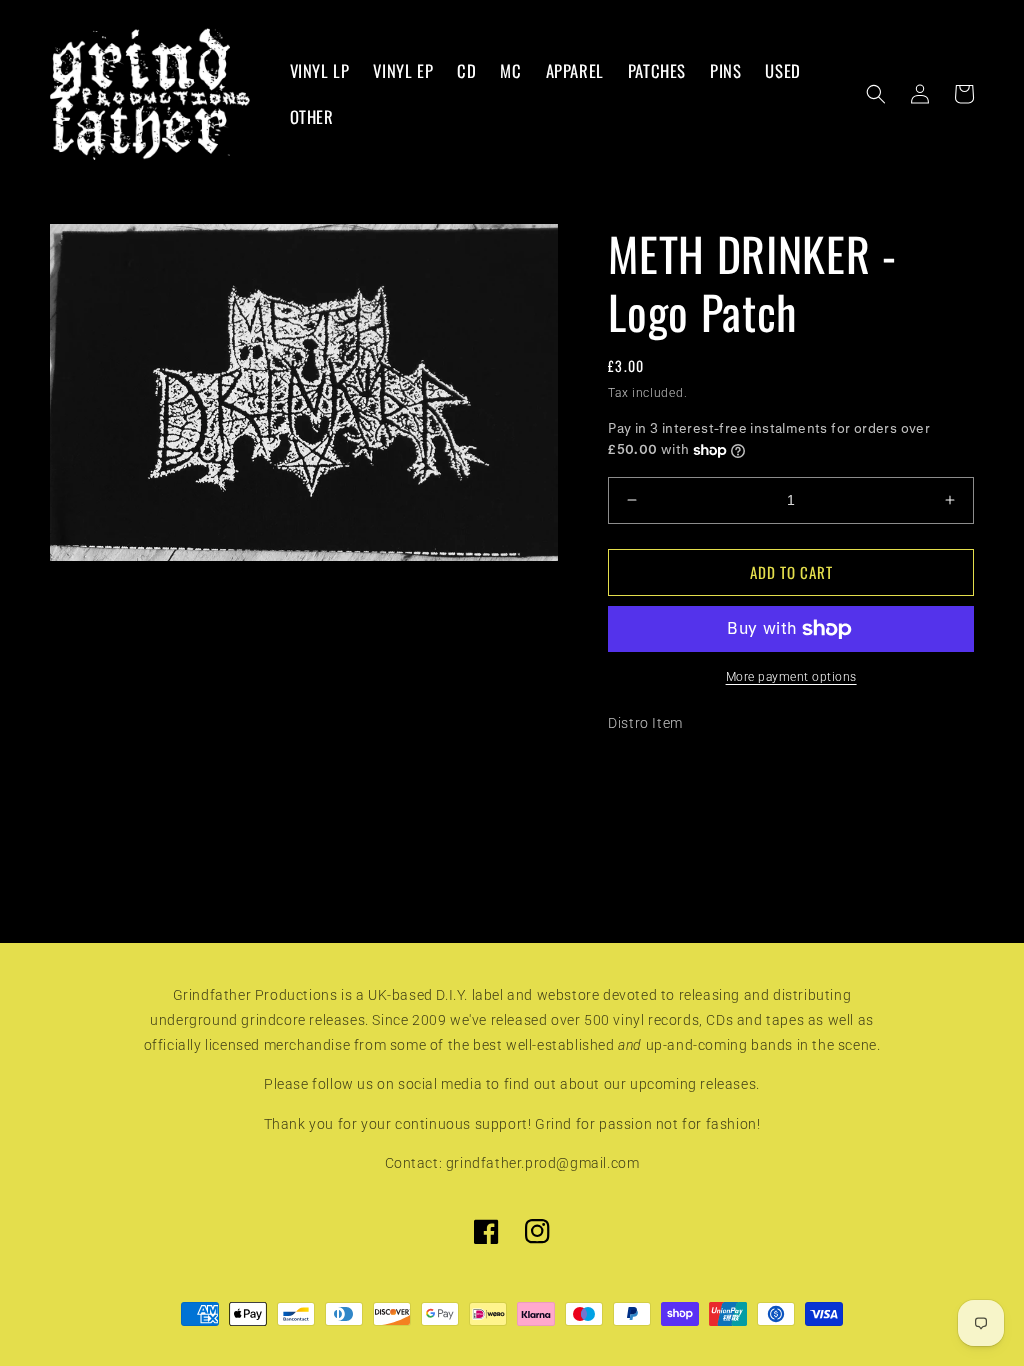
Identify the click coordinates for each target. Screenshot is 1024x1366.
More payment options (791, 677)
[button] (876, 94)
